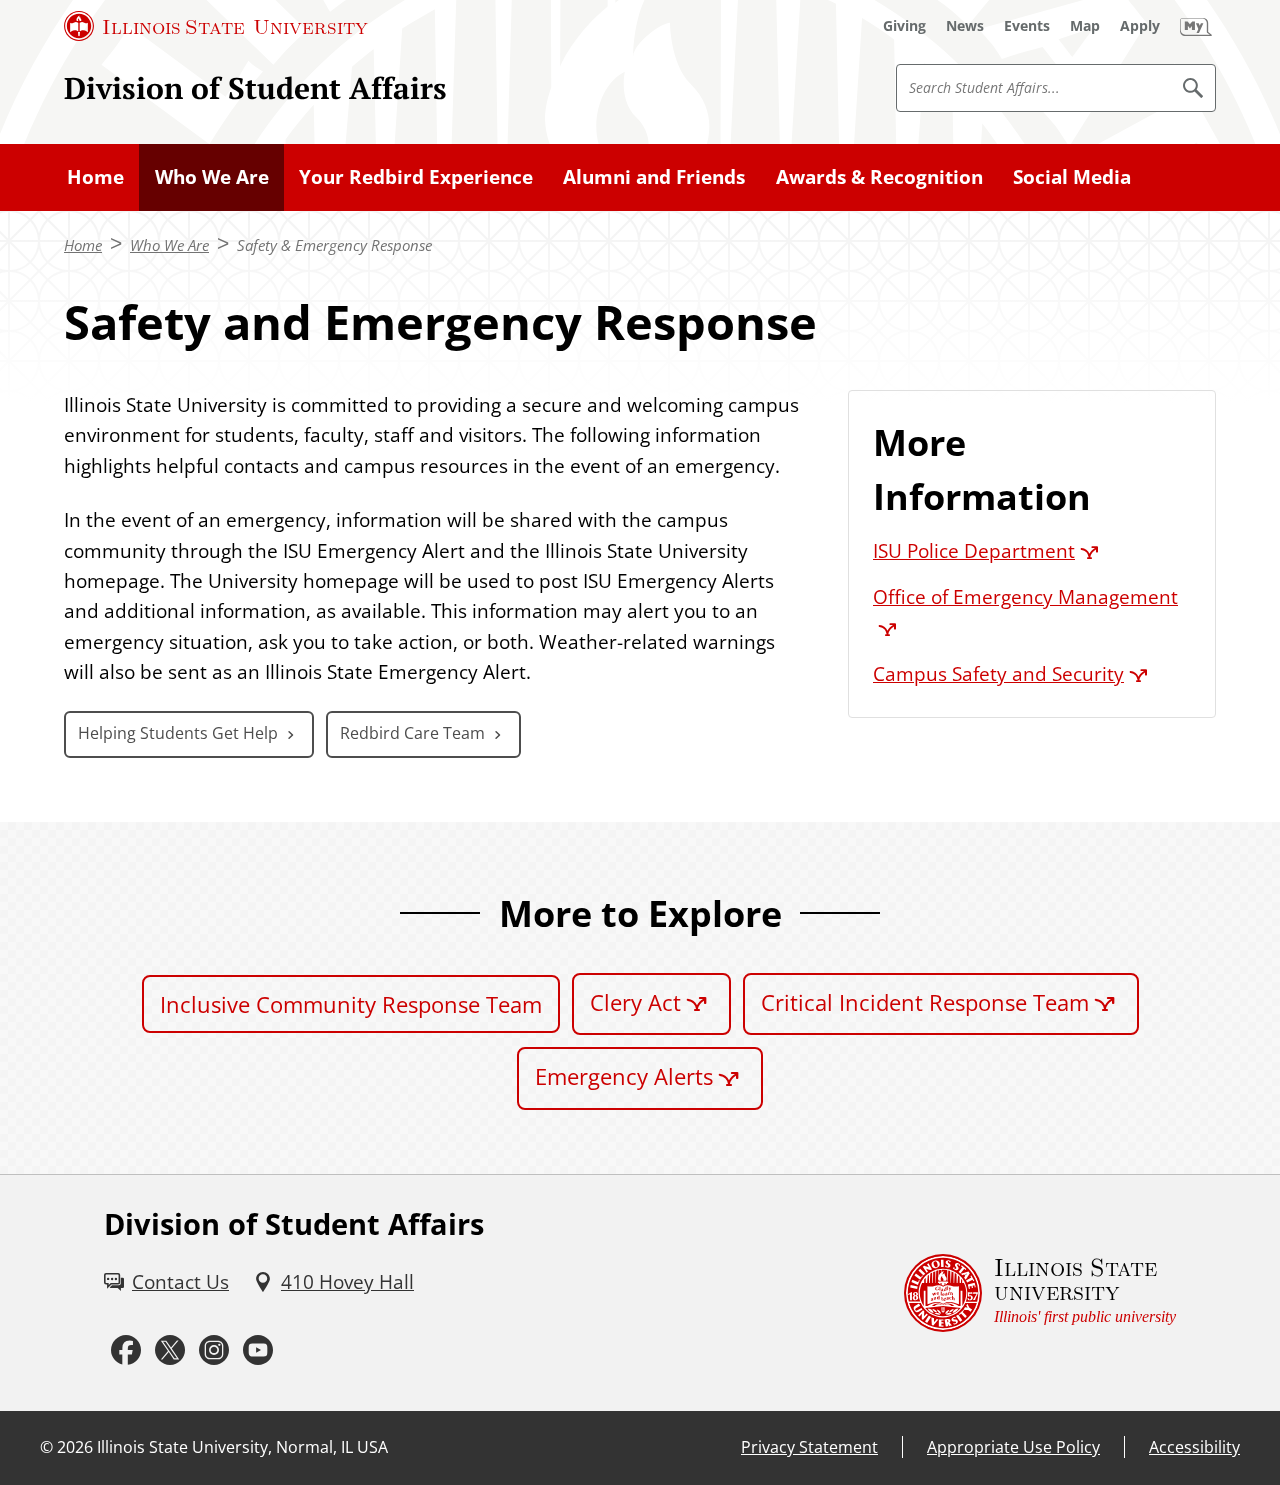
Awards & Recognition (879, 177)
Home (95, 177)
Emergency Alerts (624, 1076)
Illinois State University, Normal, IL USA (242, 1447)
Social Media (1072, 177)
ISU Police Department (974, 551)
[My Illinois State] (1196, 26)
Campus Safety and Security (998, 674)
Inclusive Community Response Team (351, 1004)
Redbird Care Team (412, 733)
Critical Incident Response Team (925, 1002)
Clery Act (635, 1002)
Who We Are (212, 177)
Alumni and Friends (654, 177)
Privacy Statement (809, 1447)
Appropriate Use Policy (1013, 1447)
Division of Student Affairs (255, 87)
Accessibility (1194, 1447)
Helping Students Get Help (178, 733)
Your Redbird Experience (416, 177)
